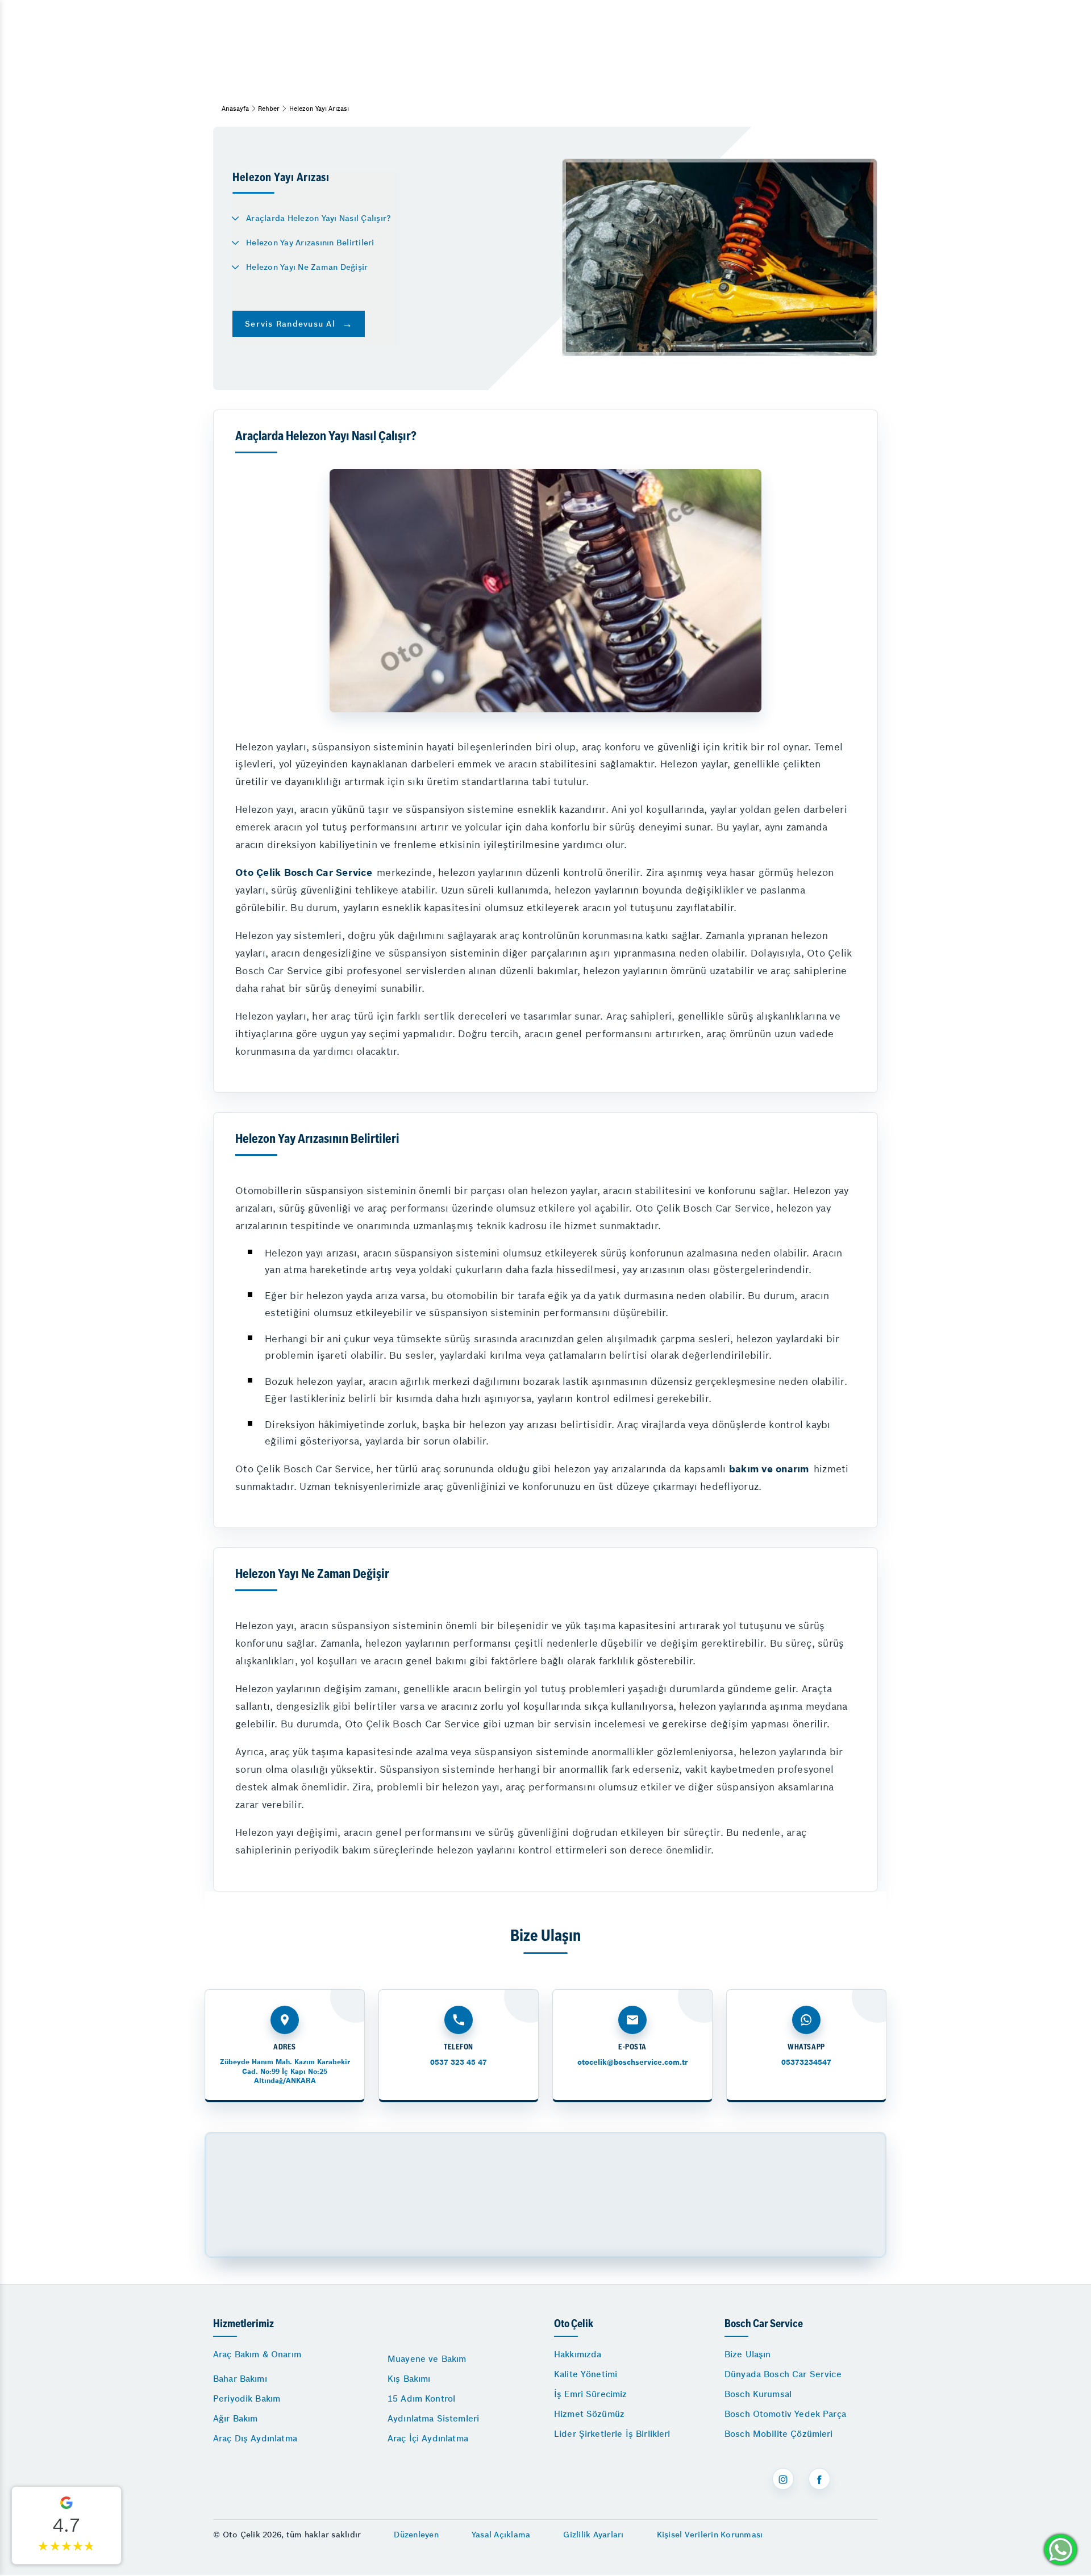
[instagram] (783, 2479)
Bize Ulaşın (748, 2354)
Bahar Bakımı (240, 2379)
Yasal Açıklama (501, 2535)
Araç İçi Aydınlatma (428, 2438)
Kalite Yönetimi (586, 2374)
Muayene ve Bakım (427, 2359)
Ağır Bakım (236, 2418)
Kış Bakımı (409, 2379)
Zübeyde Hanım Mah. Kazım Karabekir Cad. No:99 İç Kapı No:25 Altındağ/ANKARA (285, 2071)
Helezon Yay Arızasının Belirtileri (310, 243)
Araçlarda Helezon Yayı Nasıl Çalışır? (318, 218)
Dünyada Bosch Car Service (783, 2374)
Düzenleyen (416, 2535)
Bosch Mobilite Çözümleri (779, 2434)
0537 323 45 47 (459, 2062)
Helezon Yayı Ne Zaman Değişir (307, 267)
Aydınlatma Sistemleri (433, 2418)
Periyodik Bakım (247, 2398)
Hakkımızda (578, 2354)
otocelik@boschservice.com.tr (633, 2062)
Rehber (269, 108)
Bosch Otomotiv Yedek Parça (785, 2414)
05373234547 (806, 2062)
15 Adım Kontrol (421, 2398)
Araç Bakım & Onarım (257, 2354)
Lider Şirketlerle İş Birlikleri (612, 2434)
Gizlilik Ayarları (593, 2535)
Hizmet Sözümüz (589, 2414)
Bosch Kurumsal (758, 2394)
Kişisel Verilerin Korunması (710, 2535)
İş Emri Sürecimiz (591, 2394)
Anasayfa (235, 108)
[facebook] (819, 2479)
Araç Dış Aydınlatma (255, 2438)
